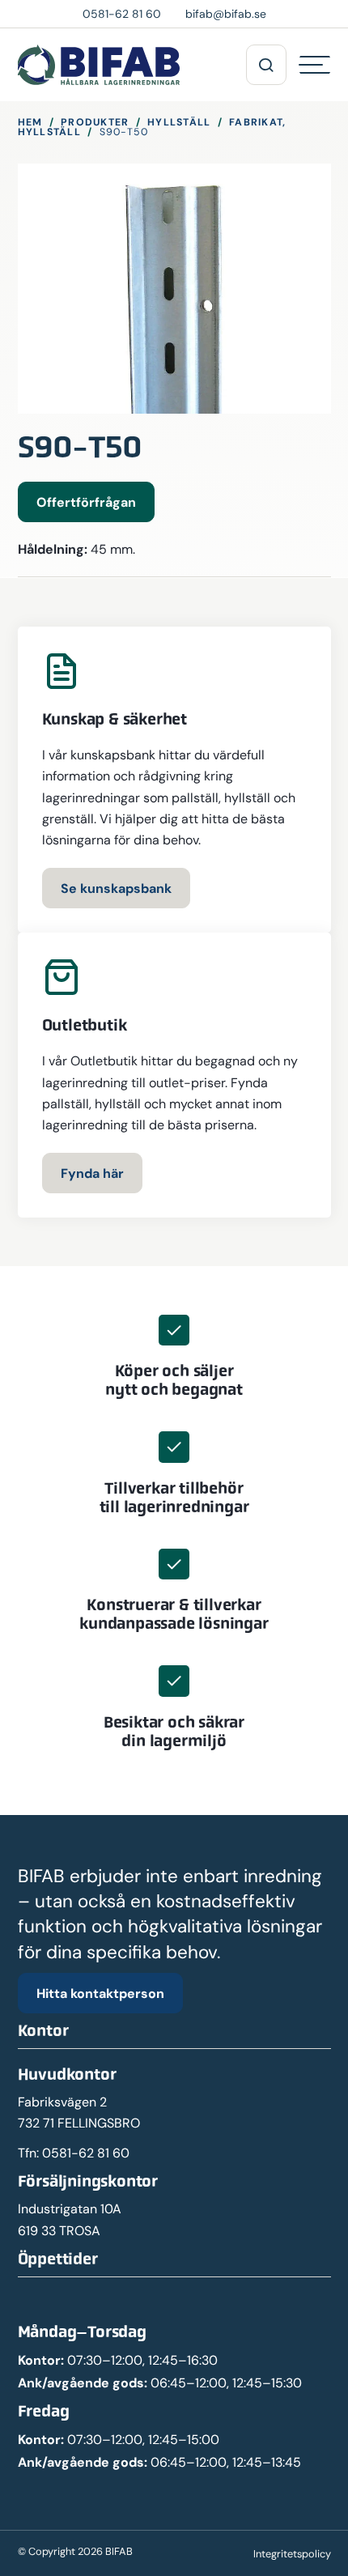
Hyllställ (179, 122)
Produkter (95, 122)
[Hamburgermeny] (315, 65)
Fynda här (92, 1173)
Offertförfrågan (86, 502)
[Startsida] (99, 65)
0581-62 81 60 (86, 2153)
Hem (30, 122)
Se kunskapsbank (116, 888)
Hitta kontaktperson (100, 1993)
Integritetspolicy (292, 2554)
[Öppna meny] (266, 65)
